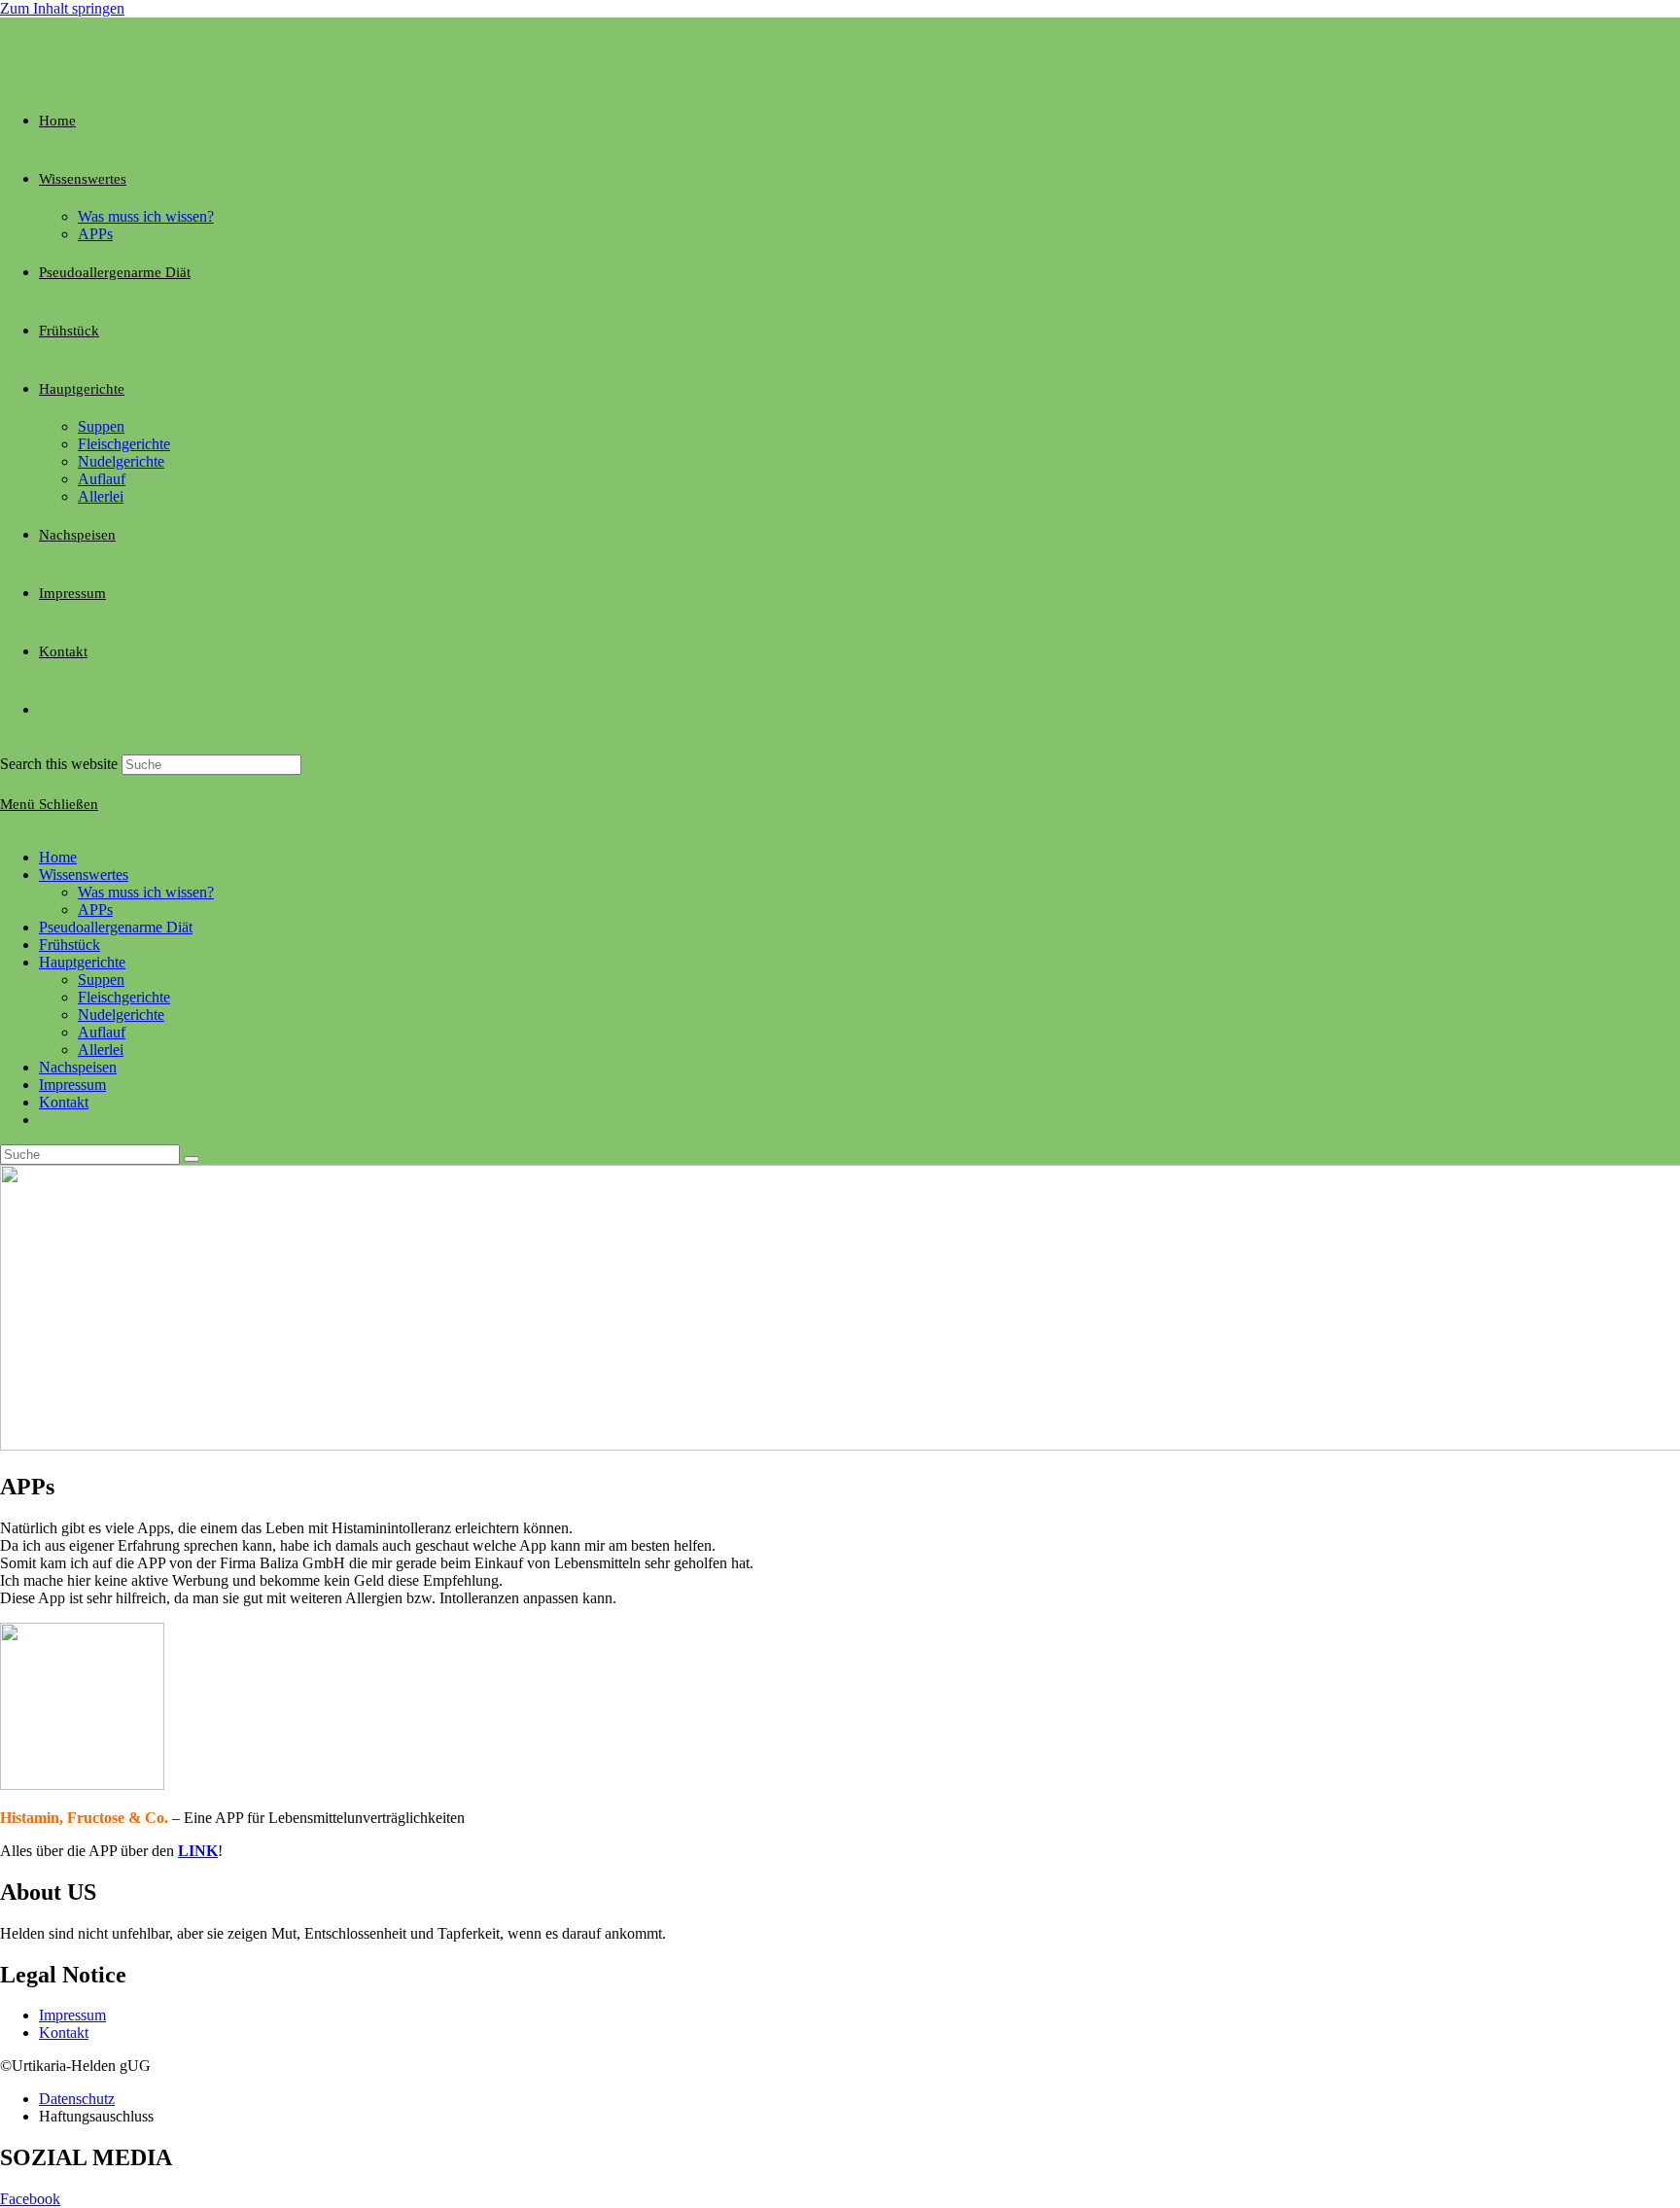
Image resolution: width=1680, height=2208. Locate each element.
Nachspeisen (78, 1067)
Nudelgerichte (121, 1015)
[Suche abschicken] (192, 1159)
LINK (198, 1851)
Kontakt (64, 1102)
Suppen (101, 980)
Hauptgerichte (82, 962)
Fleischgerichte (124, 997)
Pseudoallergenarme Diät (116, 927)
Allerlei (101, 1050)
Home (58, 857)
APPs (95, 910)
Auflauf (102, 1032)
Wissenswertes (84, 875)
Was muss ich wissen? (146, 892)
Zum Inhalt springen (62, 8)
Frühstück (70, 945)
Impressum (72, 1085)
